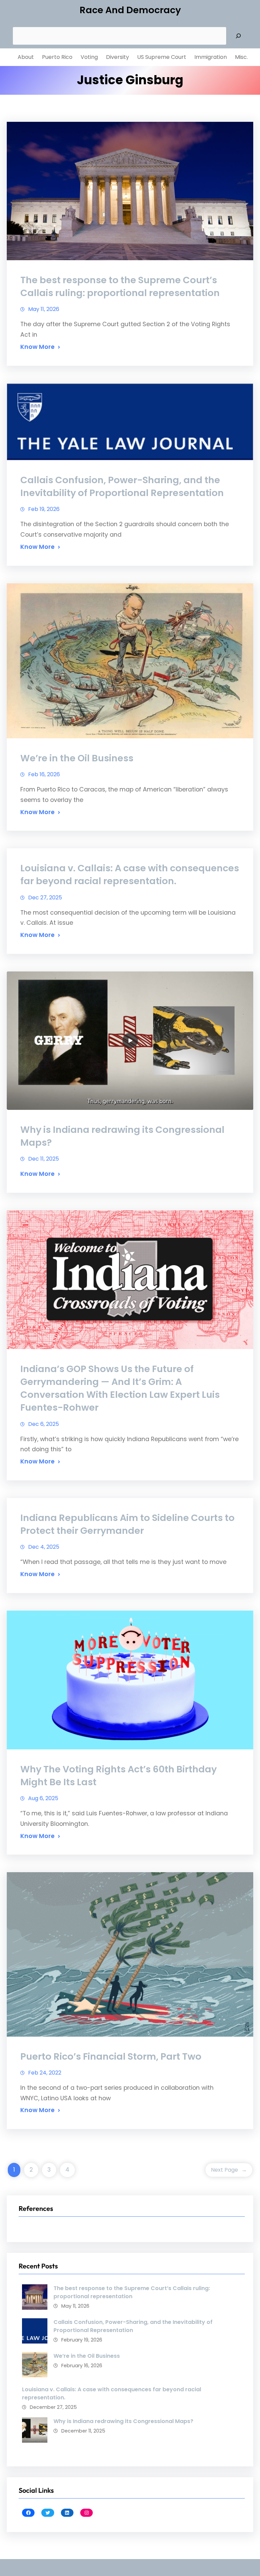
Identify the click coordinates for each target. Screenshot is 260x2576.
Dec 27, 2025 (45, 898)
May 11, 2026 (44, 309)
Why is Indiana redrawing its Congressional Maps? (122, 1136)
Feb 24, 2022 (45, 2073)
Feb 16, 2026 (44, 774)
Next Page (229, 2170)
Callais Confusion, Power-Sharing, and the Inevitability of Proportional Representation (122, 486)
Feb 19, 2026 (44, 509)
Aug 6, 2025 (43, 1798)
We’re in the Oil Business (77, 758)
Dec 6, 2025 (44, 1424)
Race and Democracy (130, 10)
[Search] (238, 36)
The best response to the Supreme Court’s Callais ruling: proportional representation (120, 286)
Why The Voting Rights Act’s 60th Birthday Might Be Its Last (118, 1776)
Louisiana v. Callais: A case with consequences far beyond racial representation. (130, 875)
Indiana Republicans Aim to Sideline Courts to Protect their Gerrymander (127, 1524)
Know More (37, 347)
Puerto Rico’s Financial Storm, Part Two (111, 2056)
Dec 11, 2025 (44, 1159)
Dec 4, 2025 (44, 1547)
